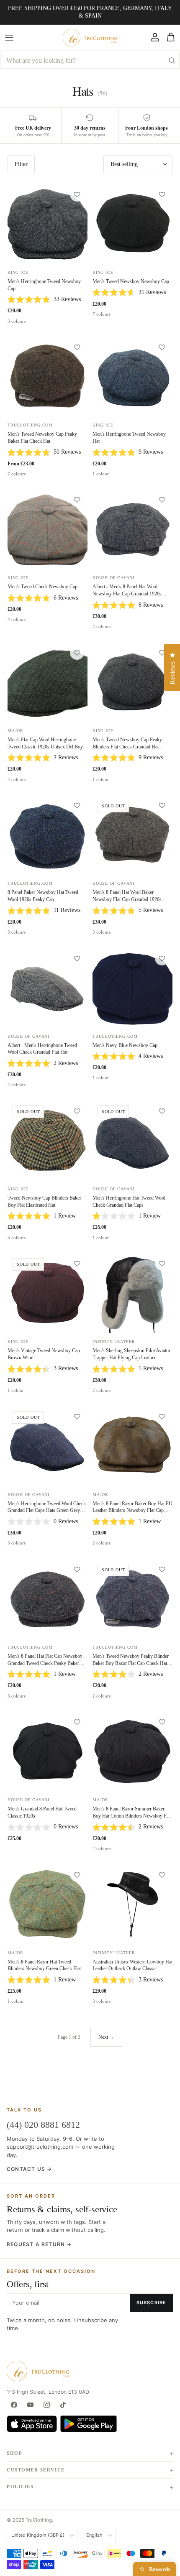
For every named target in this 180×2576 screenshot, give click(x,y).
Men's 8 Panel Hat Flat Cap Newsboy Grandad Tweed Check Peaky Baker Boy (45, 1663)
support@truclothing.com (40, 2147)
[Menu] (9, 38)
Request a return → (39, 2244)
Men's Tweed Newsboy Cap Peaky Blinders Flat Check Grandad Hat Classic (127, 747)
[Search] (172, 60)
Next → (106, 2037)
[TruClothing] (90, 38)
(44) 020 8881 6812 (43, 2125)
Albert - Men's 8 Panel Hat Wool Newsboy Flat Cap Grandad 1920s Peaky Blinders (127, 594)
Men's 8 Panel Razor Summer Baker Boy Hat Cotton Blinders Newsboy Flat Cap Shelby (132, 1816)
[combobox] (90, 60)
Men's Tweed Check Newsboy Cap (42, 587)
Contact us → (29, 2169)
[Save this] (77, 194)
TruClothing (39, 2520)
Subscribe (151, 2303)
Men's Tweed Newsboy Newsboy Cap (131, 281)
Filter (21, 164)
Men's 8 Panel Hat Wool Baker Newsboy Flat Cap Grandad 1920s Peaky (127, 899)
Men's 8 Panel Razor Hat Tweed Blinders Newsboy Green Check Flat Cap (44, 1969)
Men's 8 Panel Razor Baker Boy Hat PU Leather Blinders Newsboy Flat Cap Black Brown (132, 1511)
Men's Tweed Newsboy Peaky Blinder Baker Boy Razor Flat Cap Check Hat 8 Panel (132, 1663)
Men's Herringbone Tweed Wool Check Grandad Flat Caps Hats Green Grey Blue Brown (47, 1511)
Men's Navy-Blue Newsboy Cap (125, 1045)
